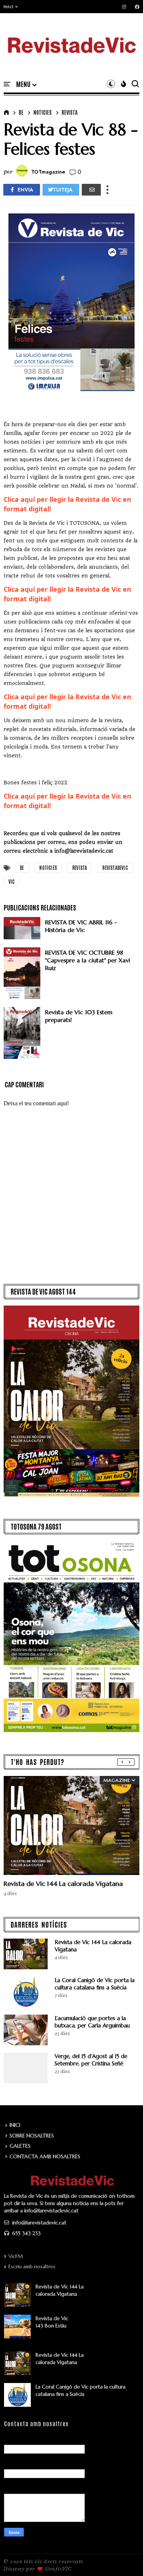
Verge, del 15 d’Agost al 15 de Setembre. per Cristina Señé (91, 2060)
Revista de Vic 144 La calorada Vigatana (63, 1884)
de (21, 112)
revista (69, 112)
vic (12, 881)
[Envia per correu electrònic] (91, 190)
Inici (9, 7)
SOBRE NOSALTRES (32, 2136)
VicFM (16, 2256)
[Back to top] (125, 2558)
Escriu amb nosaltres (32, 2266)
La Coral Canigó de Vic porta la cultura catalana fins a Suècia (95, 1984)
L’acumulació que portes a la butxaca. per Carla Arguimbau (92, 2022)
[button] (11, 7)
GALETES (20, 2146)
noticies (43, 112)
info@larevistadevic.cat (38, 2223)
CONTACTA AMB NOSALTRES (45, 2156)
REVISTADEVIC (115, 867)
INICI (15, 2125)
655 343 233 (26, 2233)
